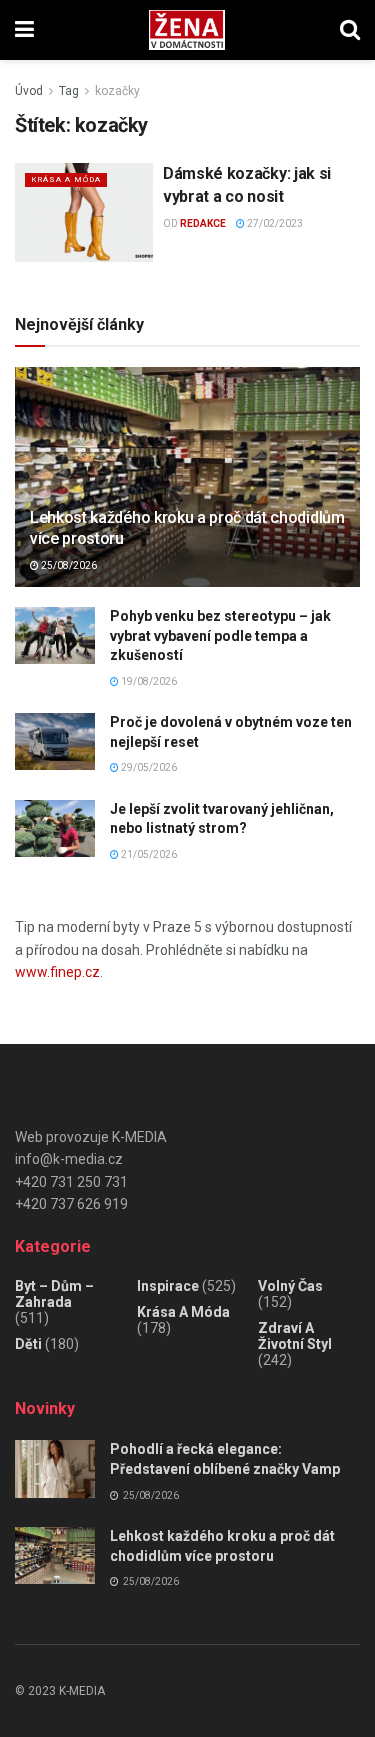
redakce (203, 223)
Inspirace (168, 1286)
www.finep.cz (57, 972)
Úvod (29, 91)
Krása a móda (66, 179)
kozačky (117, 91)
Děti (28, 1344)
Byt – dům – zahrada (54, 1294)
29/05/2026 (148, 767)
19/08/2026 (148, 681)
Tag (69, 91)
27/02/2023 (274, 223)
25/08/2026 (68, 565)
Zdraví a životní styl (295, 1336)
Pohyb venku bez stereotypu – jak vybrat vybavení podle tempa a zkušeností (220, 635)
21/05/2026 (148, 854)
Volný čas (290, 1286)
